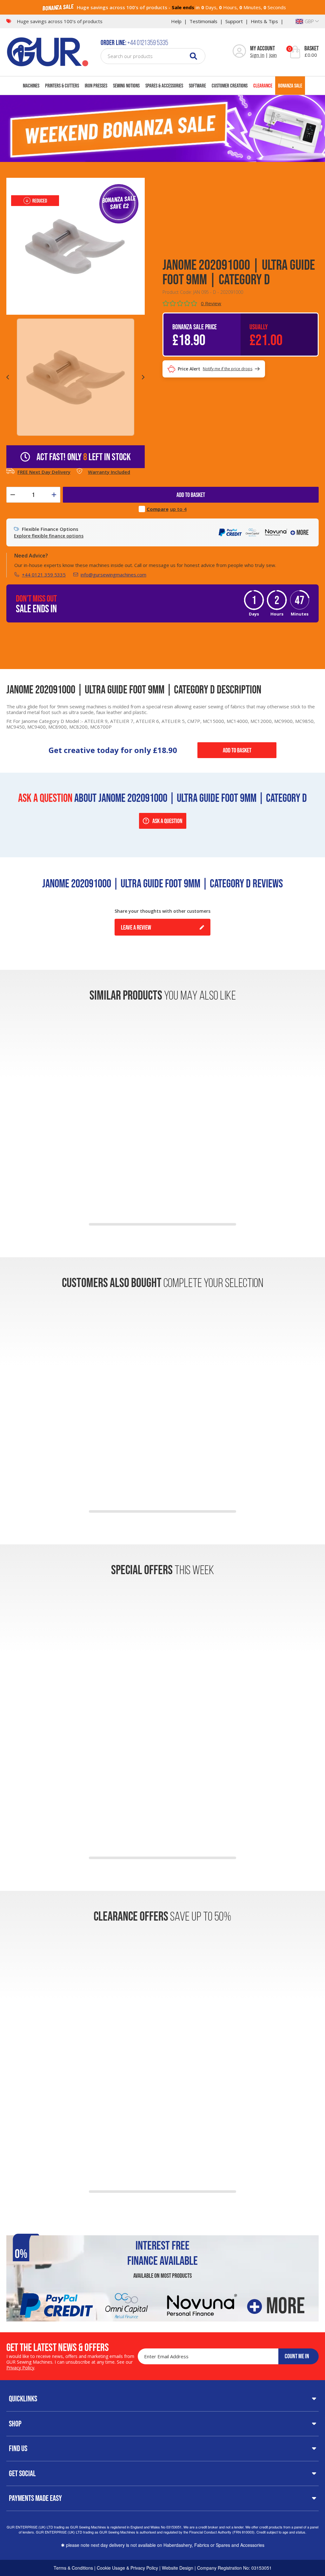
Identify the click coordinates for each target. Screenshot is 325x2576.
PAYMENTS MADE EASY (35, 2498)
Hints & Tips (264, 21)
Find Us (18, 2448)
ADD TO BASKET (191, 495)
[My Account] (239, 52)
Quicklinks (23, 2399)
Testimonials (203, 21)
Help (176, 21)
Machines (31, 85)
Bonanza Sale (290, 85)
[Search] (193, 56)
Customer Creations (230, 85)
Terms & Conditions (73, 2568)
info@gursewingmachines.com (113, 575)
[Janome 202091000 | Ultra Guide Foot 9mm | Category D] (75, 246)
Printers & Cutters (62, 85)
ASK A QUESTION (167, 821)
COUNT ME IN (297, 2356)
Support (234, 21)
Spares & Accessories (164, 85)
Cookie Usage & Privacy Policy (127, 2568)
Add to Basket (237, 750)
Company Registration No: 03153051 (234, 2568)
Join (273, 55)
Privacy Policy (20, 2368)
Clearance (263, 85)
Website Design (178, 2568)
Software (197, 85)
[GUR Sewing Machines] (48, 51)
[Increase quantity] (54, 495)
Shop (15, 2424)
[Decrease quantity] (13, 495)
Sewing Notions (126, 85)
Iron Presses (96, 85)
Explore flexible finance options (49, 536)
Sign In (257, 55)
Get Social (22, 2473)
